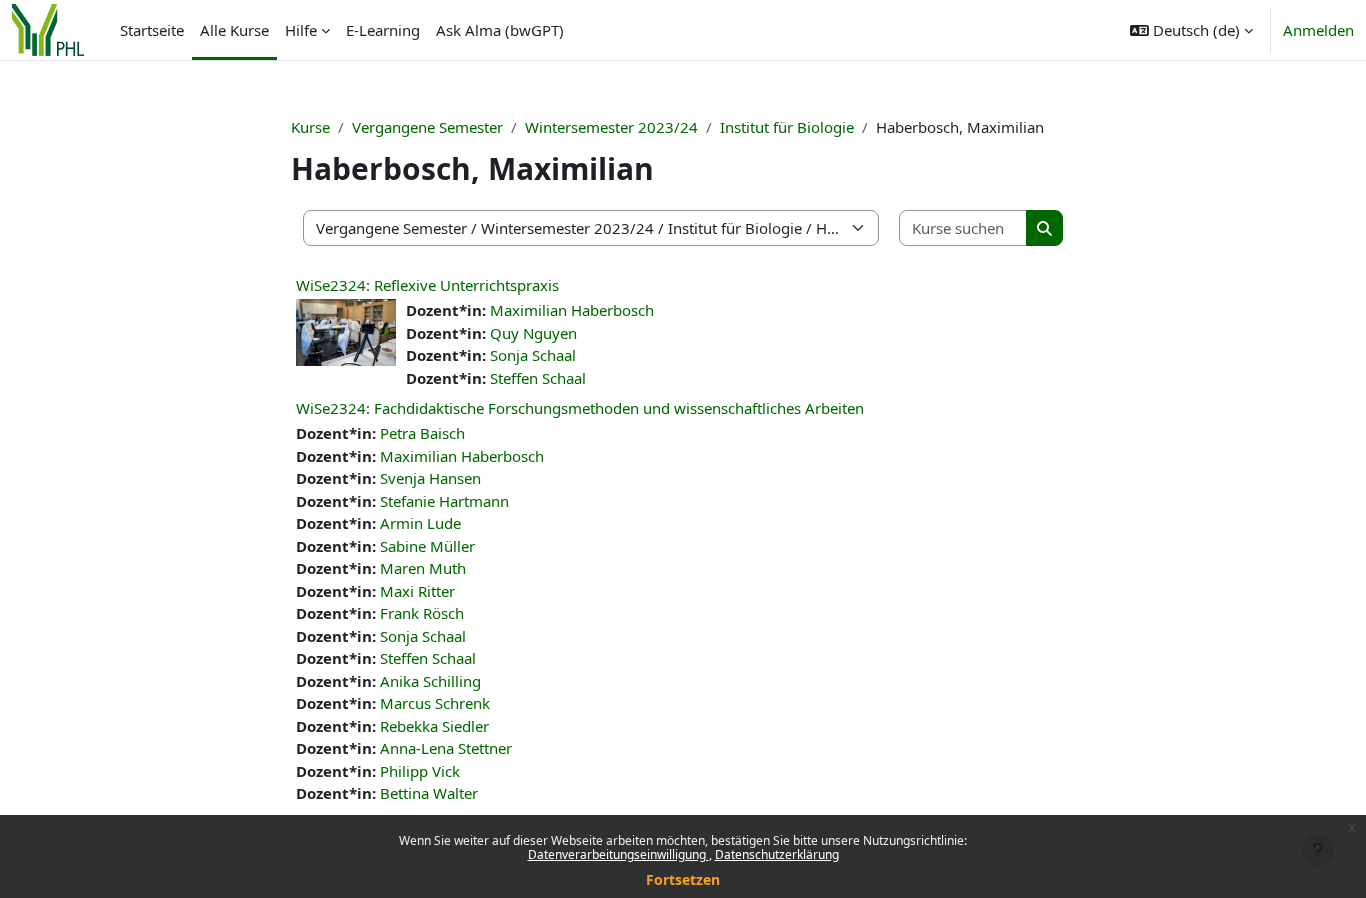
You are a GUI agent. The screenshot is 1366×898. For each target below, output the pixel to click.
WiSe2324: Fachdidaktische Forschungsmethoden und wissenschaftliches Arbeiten (580, 408)
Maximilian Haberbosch (572, 310)
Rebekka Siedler (434, 726)
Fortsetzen (683, 879)
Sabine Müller (427, 546)
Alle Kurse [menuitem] (234, 30)
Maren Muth (423, 568)
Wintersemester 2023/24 (611, 127)
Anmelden (1318, 30)
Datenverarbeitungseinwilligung (618, 854)
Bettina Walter (429, 793)
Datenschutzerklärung (777, 854)
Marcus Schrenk (435, 703)
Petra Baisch (422, 433)
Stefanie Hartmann (444, 501)
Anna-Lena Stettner (446, 748)
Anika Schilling (430, 681)
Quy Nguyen (533, 333)
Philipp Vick (420, 771)
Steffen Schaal (538, 378)
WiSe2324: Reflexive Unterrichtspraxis (427, 285)
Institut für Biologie (787, 127)
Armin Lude (420, 523)
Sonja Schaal (533, 355)
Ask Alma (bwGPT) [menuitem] (500, 30)
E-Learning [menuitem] (383, 30)
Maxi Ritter (417, 591)
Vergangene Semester (427, 127)
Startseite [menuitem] (152, 30)
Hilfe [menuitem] (301, 30)
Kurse (310, 127)
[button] (1191, 30)
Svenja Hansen (430, 478)
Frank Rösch (422, 613)
